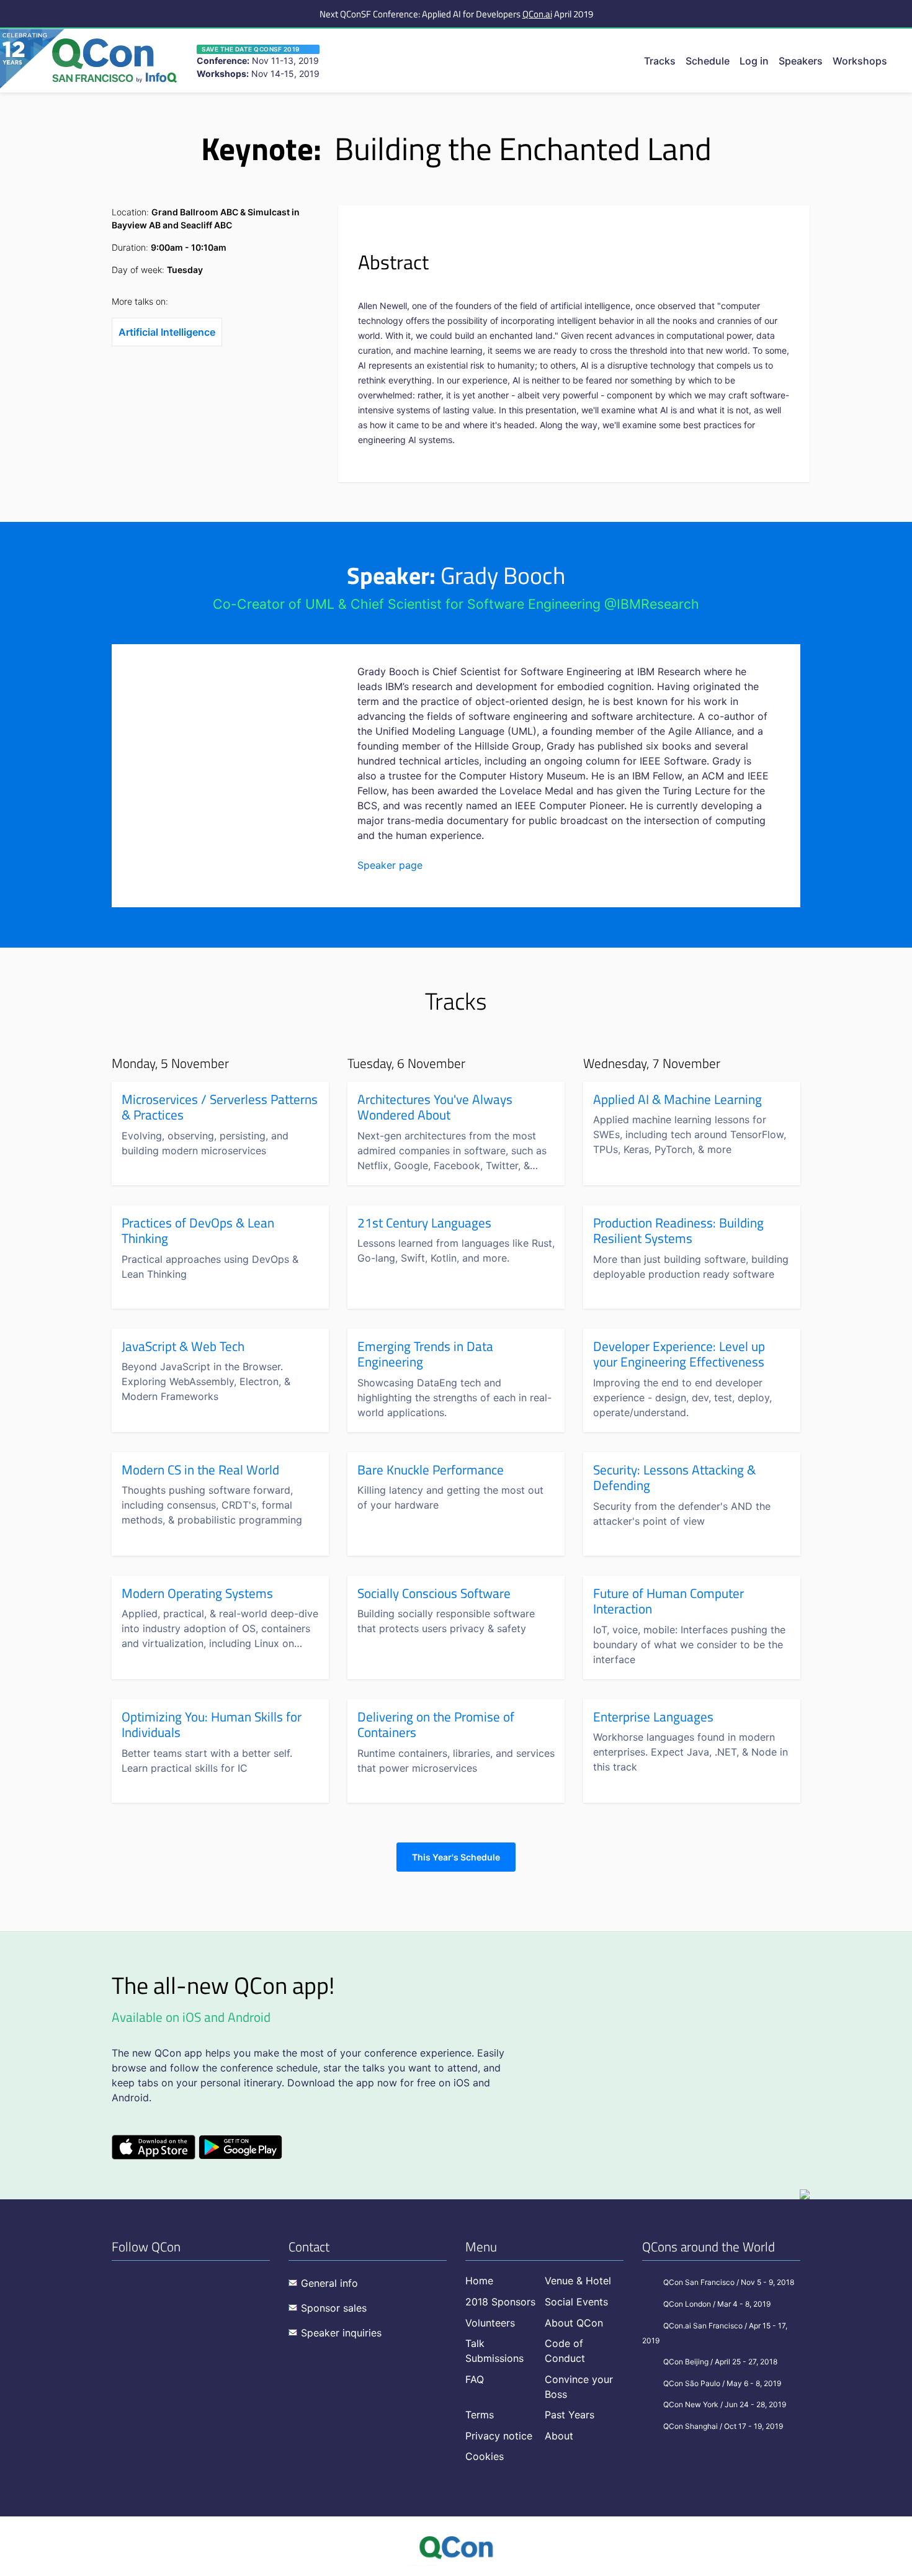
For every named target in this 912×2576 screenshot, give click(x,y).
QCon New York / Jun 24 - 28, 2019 (725, 2404)
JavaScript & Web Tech (183, 1347)
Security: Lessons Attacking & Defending (674, 1478)
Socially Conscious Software (434, 1594)
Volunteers (490, 2323)
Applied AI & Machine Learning (677, 1100)
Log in (754, 61)
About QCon (574, 2323)
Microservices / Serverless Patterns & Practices (220, 1107)
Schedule (708, 61)
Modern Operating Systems (197, 1594)
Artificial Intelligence (167, 332)
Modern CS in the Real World (200, 1470)
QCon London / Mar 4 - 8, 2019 (717, 2304)
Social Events (576, 2302)
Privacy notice (499, 2436)
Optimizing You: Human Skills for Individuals (212, 1725)
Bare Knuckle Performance (431, 1470)
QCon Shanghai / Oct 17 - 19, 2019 (723, 2426)
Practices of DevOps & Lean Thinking (198, 1231)
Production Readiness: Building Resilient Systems (678, 1231)
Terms (480, 2415)
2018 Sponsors (500, 2302)
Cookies (485, 2456)
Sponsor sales (334, 2308)
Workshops (860, 61)
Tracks (660, 61)
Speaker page (390, 865)
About (559, 2436)
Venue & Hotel (578, 2281)
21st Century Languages (424, 1223)
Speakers (801, 61)
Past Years (570, 2415)
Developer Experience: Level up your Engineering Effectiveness (679, 1354)
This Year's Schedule (456, 1857)
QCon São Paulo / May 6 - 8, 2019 (722, 2383)
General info (329, 2283)
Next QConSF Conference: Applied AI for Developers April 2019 (456, 14)
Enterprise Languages (653, 1717)
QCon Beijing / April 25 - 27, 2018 (720, 2362)
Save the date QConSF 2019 (251, 49)
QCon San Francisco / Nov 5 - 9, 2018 (729, 2282)
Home (479, 2281)
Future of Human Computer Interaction (668, 1601)
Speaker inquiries (341, 2333)
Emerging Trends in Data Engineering (425, 1354)
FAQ (475, 2379)
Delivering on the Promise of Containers (436, 1725)
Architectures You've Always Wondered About (435, 1107)
